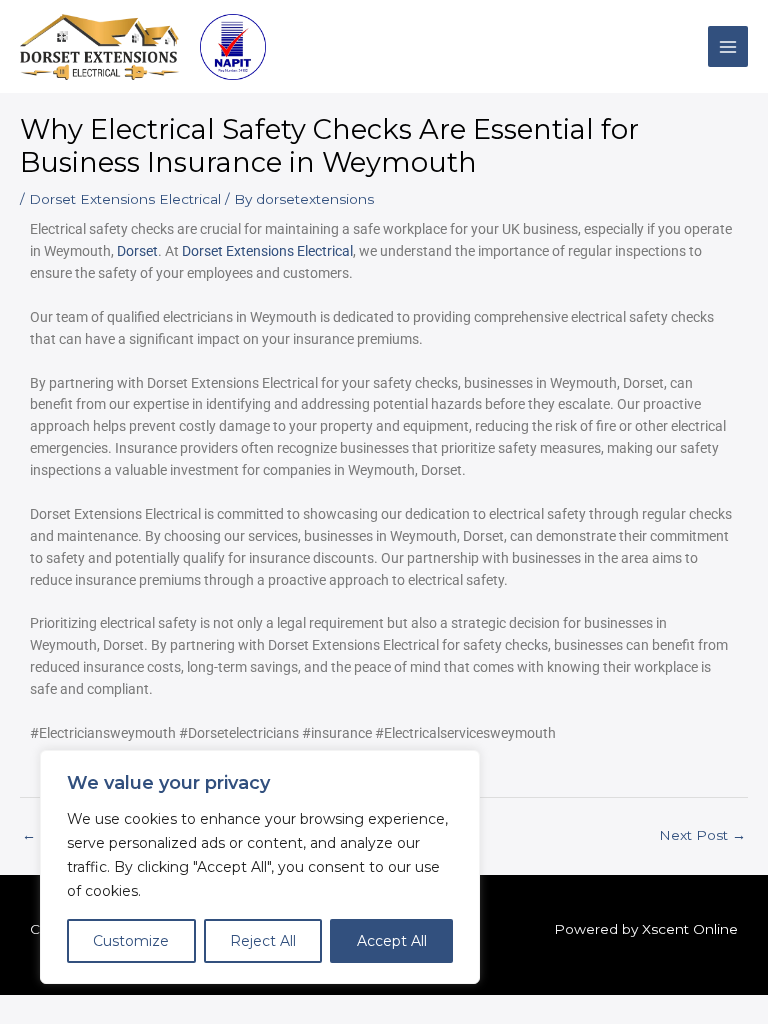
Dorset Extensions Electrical (125, 199)
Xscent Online (690, 929)
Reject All (263, 941)
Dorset (137, 251)
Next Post (702, 835)
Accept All (392, 941)
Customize (131, 941)
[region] (260, 867)
